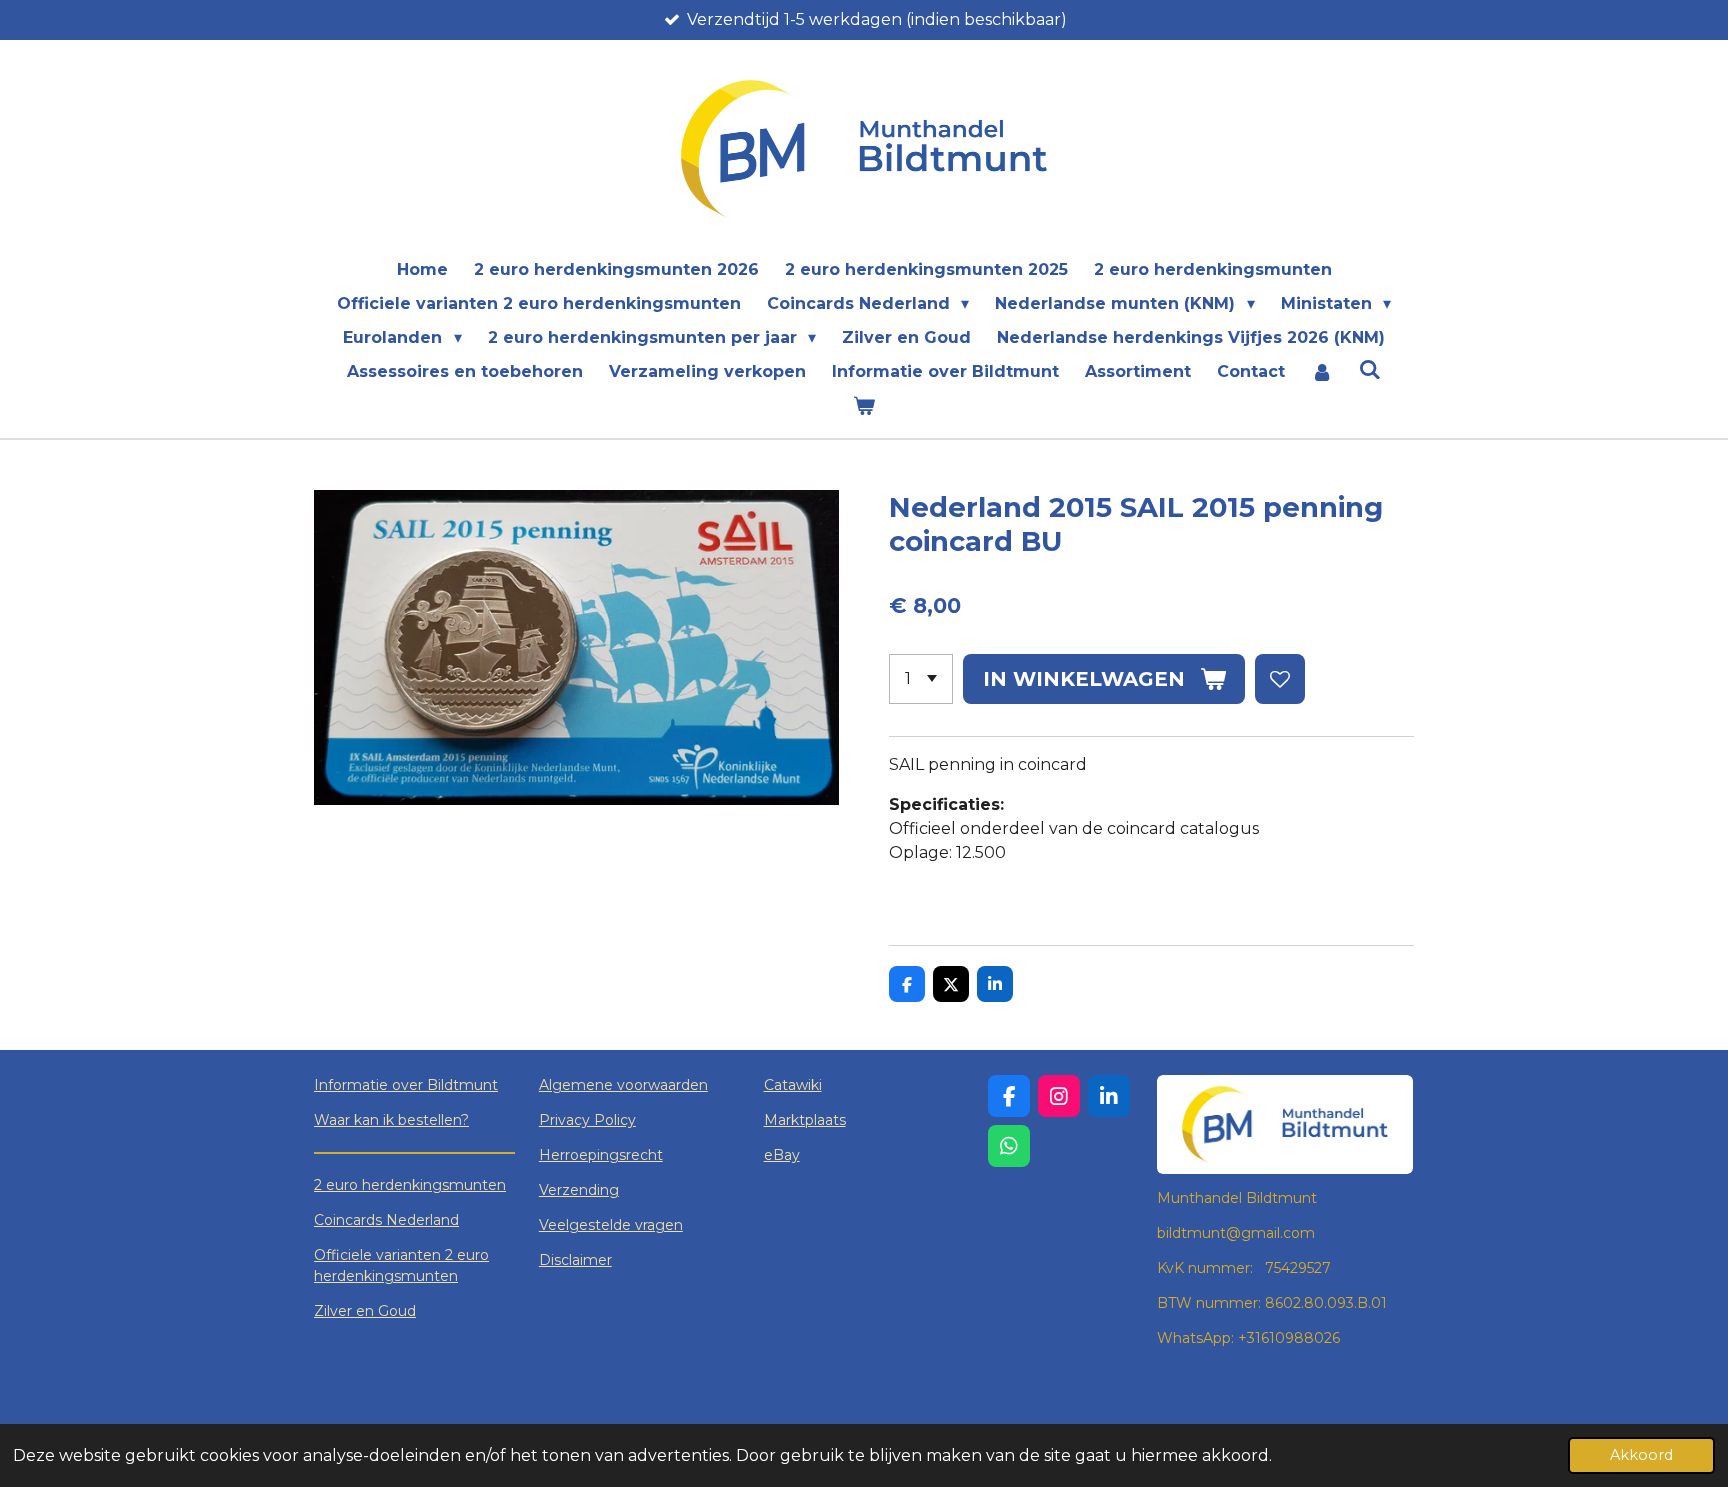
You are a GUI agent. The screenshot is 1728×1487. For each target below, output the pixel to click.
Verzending (579, 1190)
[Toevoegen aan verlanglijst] (1280, 679)
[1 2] (921, 679)
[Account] (1322, 372)
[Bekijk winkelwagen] (864, 406)
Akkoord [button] (1641, 1455)
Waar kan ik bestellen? (391, 1120)
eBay (782, 1155)
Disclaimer (575, 1260)
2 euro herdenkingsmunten (410, 1185)
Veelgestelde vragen (611, 1225)
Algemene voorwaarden (623, 1085)
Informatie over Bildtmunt (406, 1085)
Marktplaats (805, 1120)
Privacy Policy (587, 1120)
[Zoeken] (1370, 369)
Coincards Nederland (386, 1220)
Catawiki (793, 1085)
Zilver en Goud (365, 1311)
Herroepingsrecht (601, 1155)
